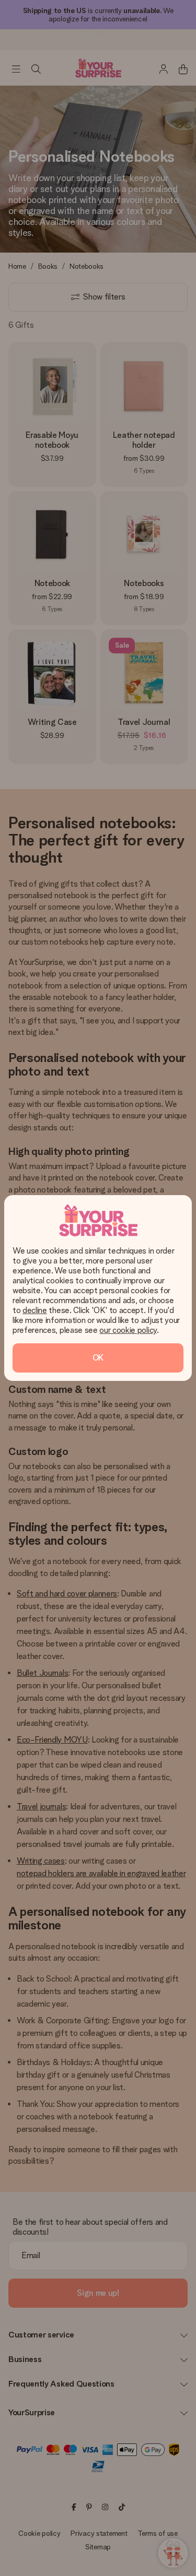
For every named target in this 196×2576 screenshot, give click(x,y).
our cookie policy (128, 1330)
